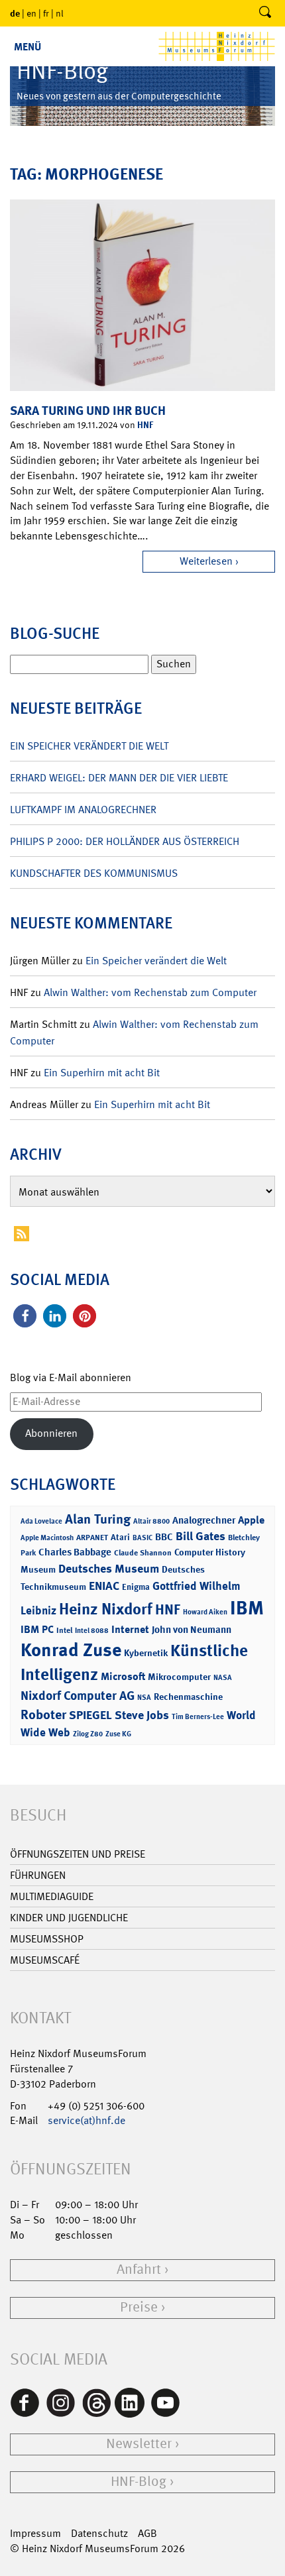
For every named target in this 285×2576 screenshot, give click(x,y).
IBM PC (37, 1629)
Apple (251, 1520)
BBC (164, 1537)
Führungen (38, 1875)
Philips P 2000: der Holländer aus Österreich (125, 841)
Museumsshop (47, 1939)
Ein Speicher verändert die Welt (89, 746)
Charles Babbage (75, 1552)
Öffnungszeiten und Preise (78, 1854)
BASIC (142, 1538)
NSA (144, 1698)
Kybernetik (146, 1652)
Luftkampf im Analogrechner (83, 810)
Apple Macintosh (47, 1538)
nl (60, 13)
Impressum (35, 2533)
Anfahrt (139, 2269)
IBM (247, 1608)
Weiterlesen (206, 561)
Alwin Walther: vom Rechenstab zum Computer (150, 992)
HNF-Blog (139, 2482)
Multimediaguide (52, 1896)
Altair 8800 (151, 1521)
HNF (145, 424)
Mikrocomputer (179, 1676)
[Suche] (265, 13)
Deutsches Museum (109, 1569)
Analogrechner (204, 1520)
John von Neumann (192, 1630)
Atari (120, 1537)
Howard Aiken (205, 1612)
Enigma (136, 1587)
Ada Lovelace (41, 1521)
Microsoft (123, 1676)
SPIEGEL (90, 1715)
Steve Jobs (142, 1715)
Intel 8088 (92, 1631)
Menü (28, 47)
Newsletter (139, 2444)
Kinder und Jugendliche (69, 1918)
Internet (130, 1629)
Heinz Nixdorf (106, 1609)
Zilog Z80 (88, 1734)
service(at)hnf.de (86, 2120)
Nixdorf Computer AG (78, 1696)
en (31, 13)
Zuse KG (118, 1734)
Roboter (43, 1714)
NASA (223, 1678)
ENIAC (104, 1586)
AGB (147, 2533)
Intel (64, 1630)
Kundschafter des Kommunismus (94, 873)
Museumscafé (45, 1960)
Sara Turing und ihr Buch (88, 411)
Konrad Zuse (71, 1650)
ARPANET (92, 1538)
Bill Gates (200, 1536)
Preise (139, 2307)
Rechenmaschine (188, 1696)
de (15, 13)
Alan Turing (98, 1519)
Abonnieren (51, 1433)
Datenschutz (99, 2533)
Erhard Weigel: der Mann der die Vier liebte (119, 778)
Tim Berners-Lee (198, 1717)
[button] (25, 1316)
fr (46, 13)
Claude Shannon (143, 1553)
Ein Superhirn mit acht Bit (102, 1073)
